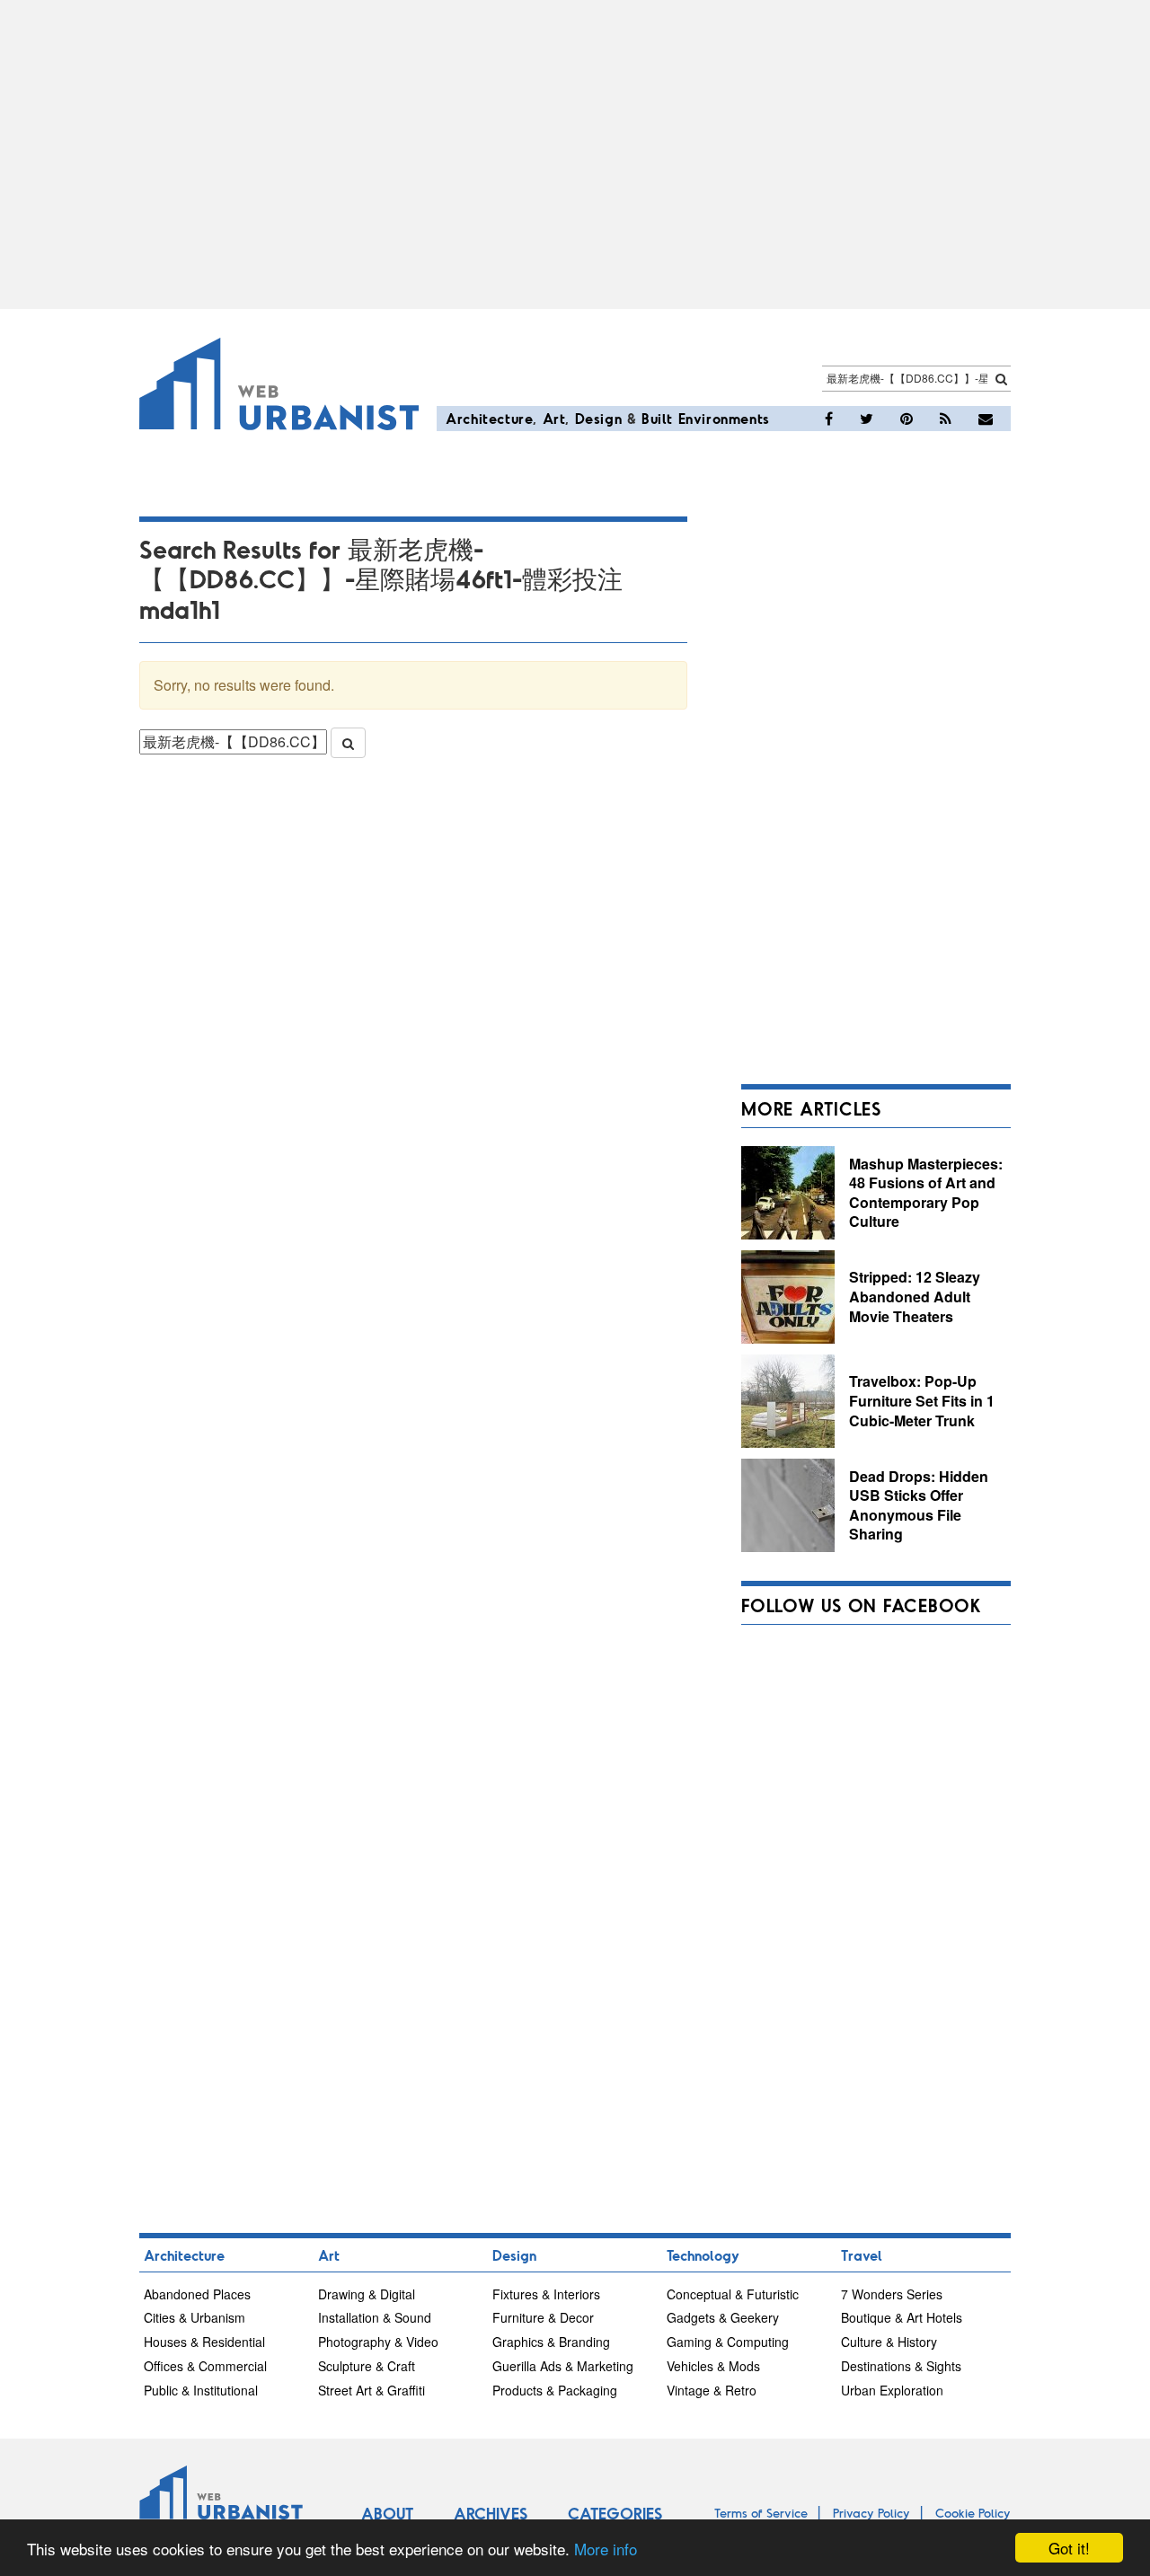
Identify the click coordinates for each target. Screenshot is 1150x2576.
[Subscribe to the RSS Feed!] (946, 419)
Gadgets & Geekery (723, 2317)
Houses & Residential (204, 2342)
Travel (862, 2255)
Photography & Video (378, 2342)
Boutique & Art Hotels (902, 2317)
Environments (724, 418)
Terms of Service (761, 2513)
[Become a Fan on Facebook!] (829, 419)
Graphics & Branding (551, 2342)
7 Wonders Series (892, 2294)
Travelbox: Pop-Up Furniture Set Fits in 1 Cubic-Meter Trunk (922, 1400)
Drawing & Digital (367, 2294)
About (387, 2513)
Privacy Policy (871, 2513)
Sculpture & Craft (367, 2366)
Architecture (489, 418)
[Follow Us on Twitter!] (867, 419)
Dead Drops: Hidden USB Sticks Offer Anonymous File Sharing (919, 1505)
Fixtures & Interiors (546, 2294)
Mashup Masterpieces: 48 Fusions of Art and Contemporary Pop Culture (926, 1193)
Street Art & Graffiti (372, 2390)
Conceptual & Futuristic (733, 2294)
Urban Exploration (892, 2390)
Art (554, 418)
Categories (615, 2513)
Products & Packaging (555, 2390)
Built (657, 418)
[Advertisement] (575, 154)
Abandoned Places (197, 2294)
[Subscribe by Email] (986, 419)
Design (599, 418)
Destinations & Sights (901, 2366)
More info (606, 2549)
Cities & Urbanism (195, 2317)
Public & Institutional (201, 2390)
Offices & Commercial (205, 2366)
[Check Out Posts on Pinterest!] (907, 419)
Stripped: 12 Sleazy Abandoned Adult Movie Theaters (915, 1296)
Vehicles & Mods (713, 2366)
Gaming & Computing (728, 2342)
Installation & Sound (375, 2317)
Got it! (1069, 2548)
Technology (703, 2255)
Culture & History (889, 2342)
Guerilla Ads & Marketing (563, 2366)
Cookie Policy (973, 2513)
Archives (491, 2513)
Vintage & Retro (712, 2390)
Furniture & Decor (543, 2317)
